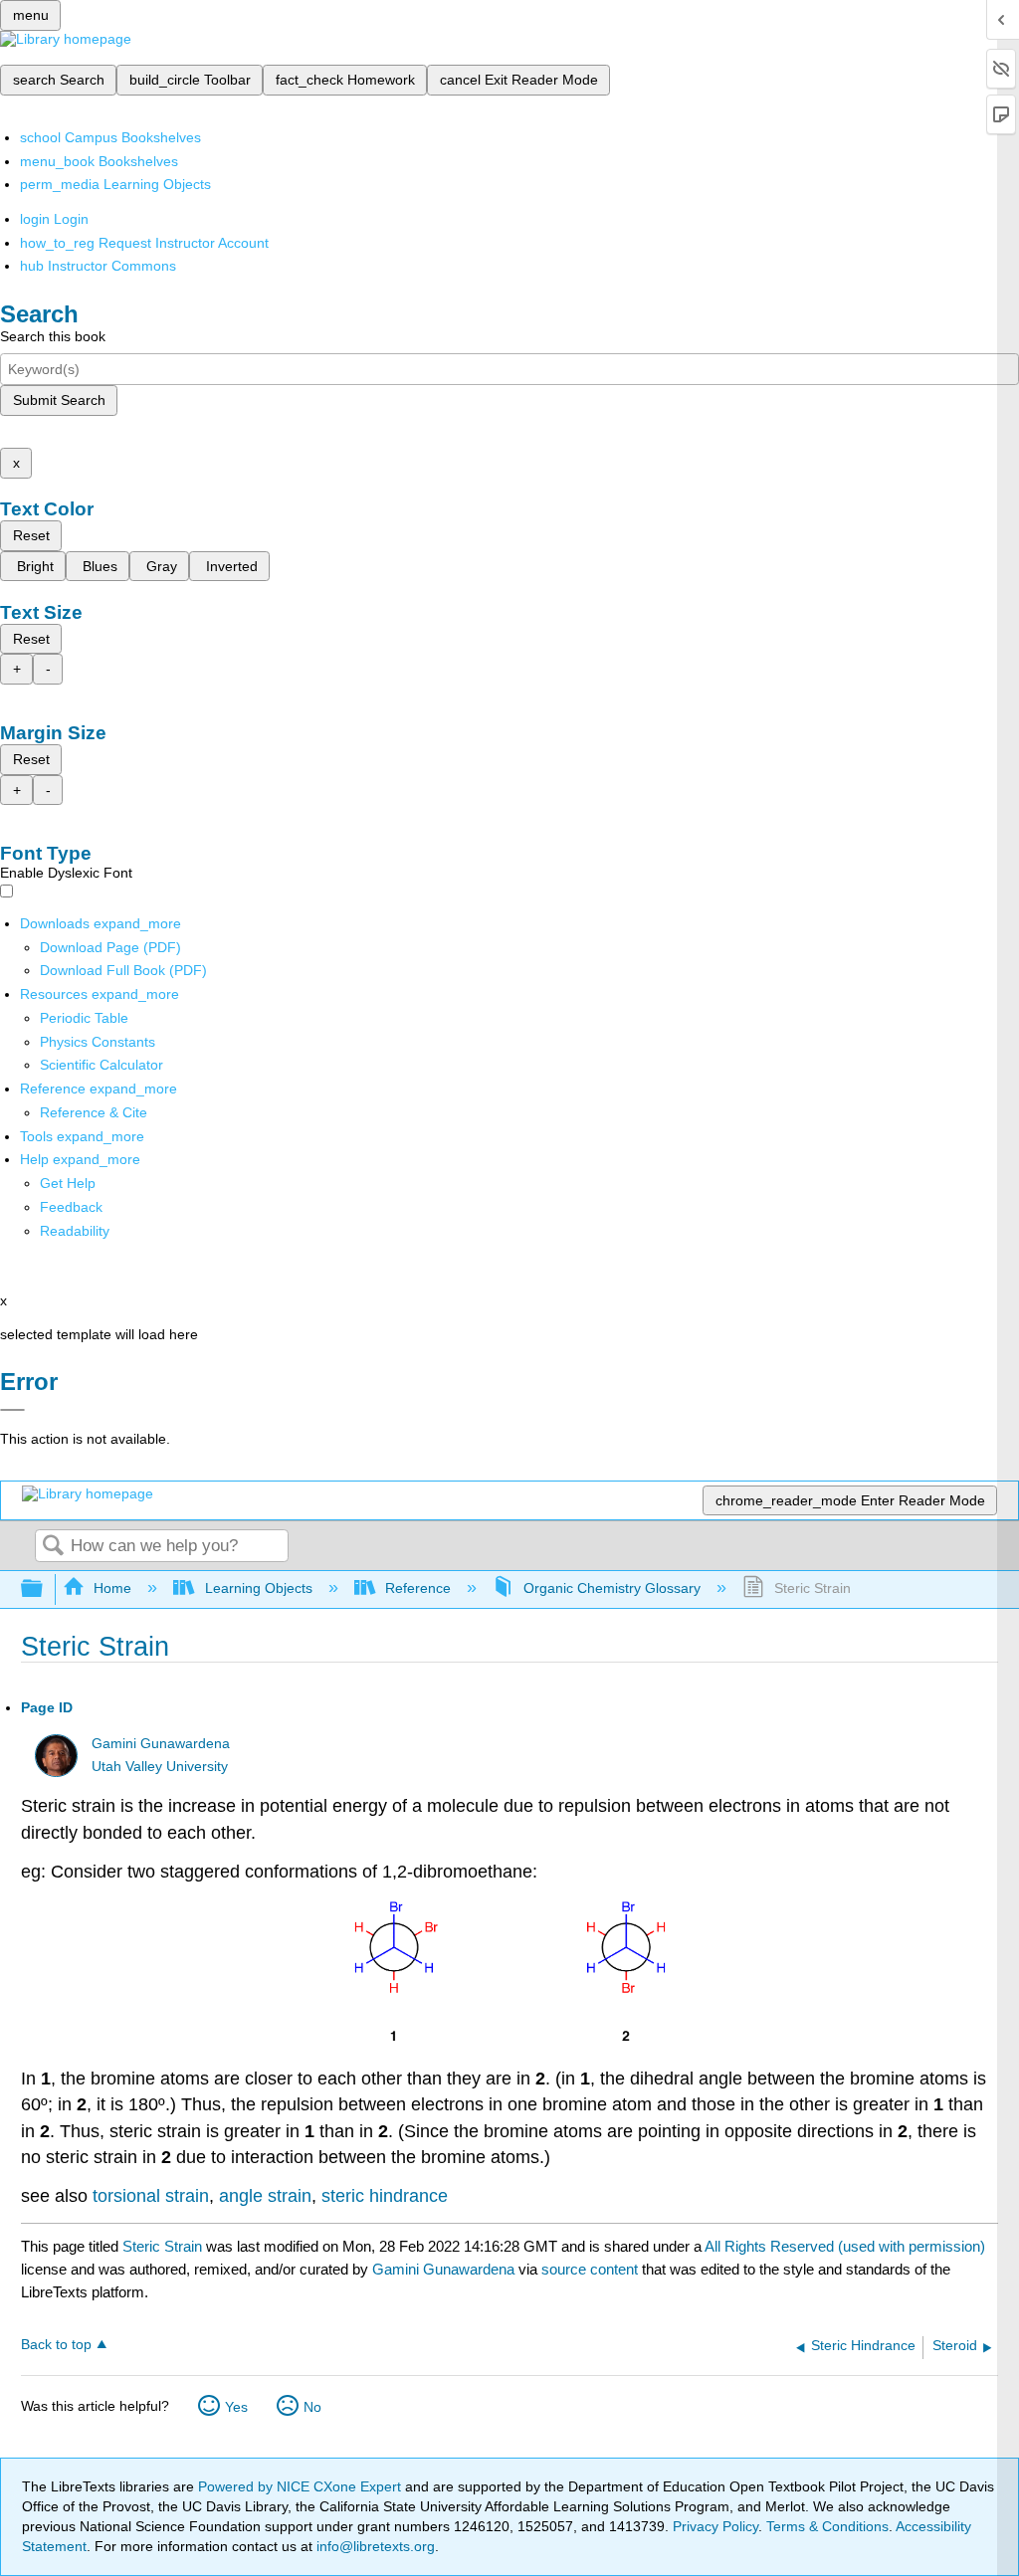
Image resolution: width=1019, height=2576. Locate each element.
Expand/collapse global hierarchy (45, 1589)
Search (53, 1547)
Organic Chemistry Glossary (612, 1588)
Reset (31, 535)
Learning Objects (258, 1588)
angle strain (265, 2196)
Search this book (53, 336)
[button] (71, 1207)
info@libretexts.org (374, 2546)
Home (112, 1588)
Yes (236, 2407)
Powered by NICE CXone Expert (302, 2486)
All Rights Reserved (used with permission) (845, 2246)
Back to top (56, 2345)
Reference (418, 1588)
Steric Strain (162, 2246)
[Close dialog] (12, 1410)
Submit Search (59, 400)
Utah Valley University (160, 1767)
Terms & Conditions (827, 2526)
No (312, 2407)
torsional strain (151, 2196)
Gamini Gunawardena (161, 1744)
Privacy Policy (715, 2526)
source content (590, 2269)
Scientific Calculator (102, 1065)
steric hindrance (385, 2196)
